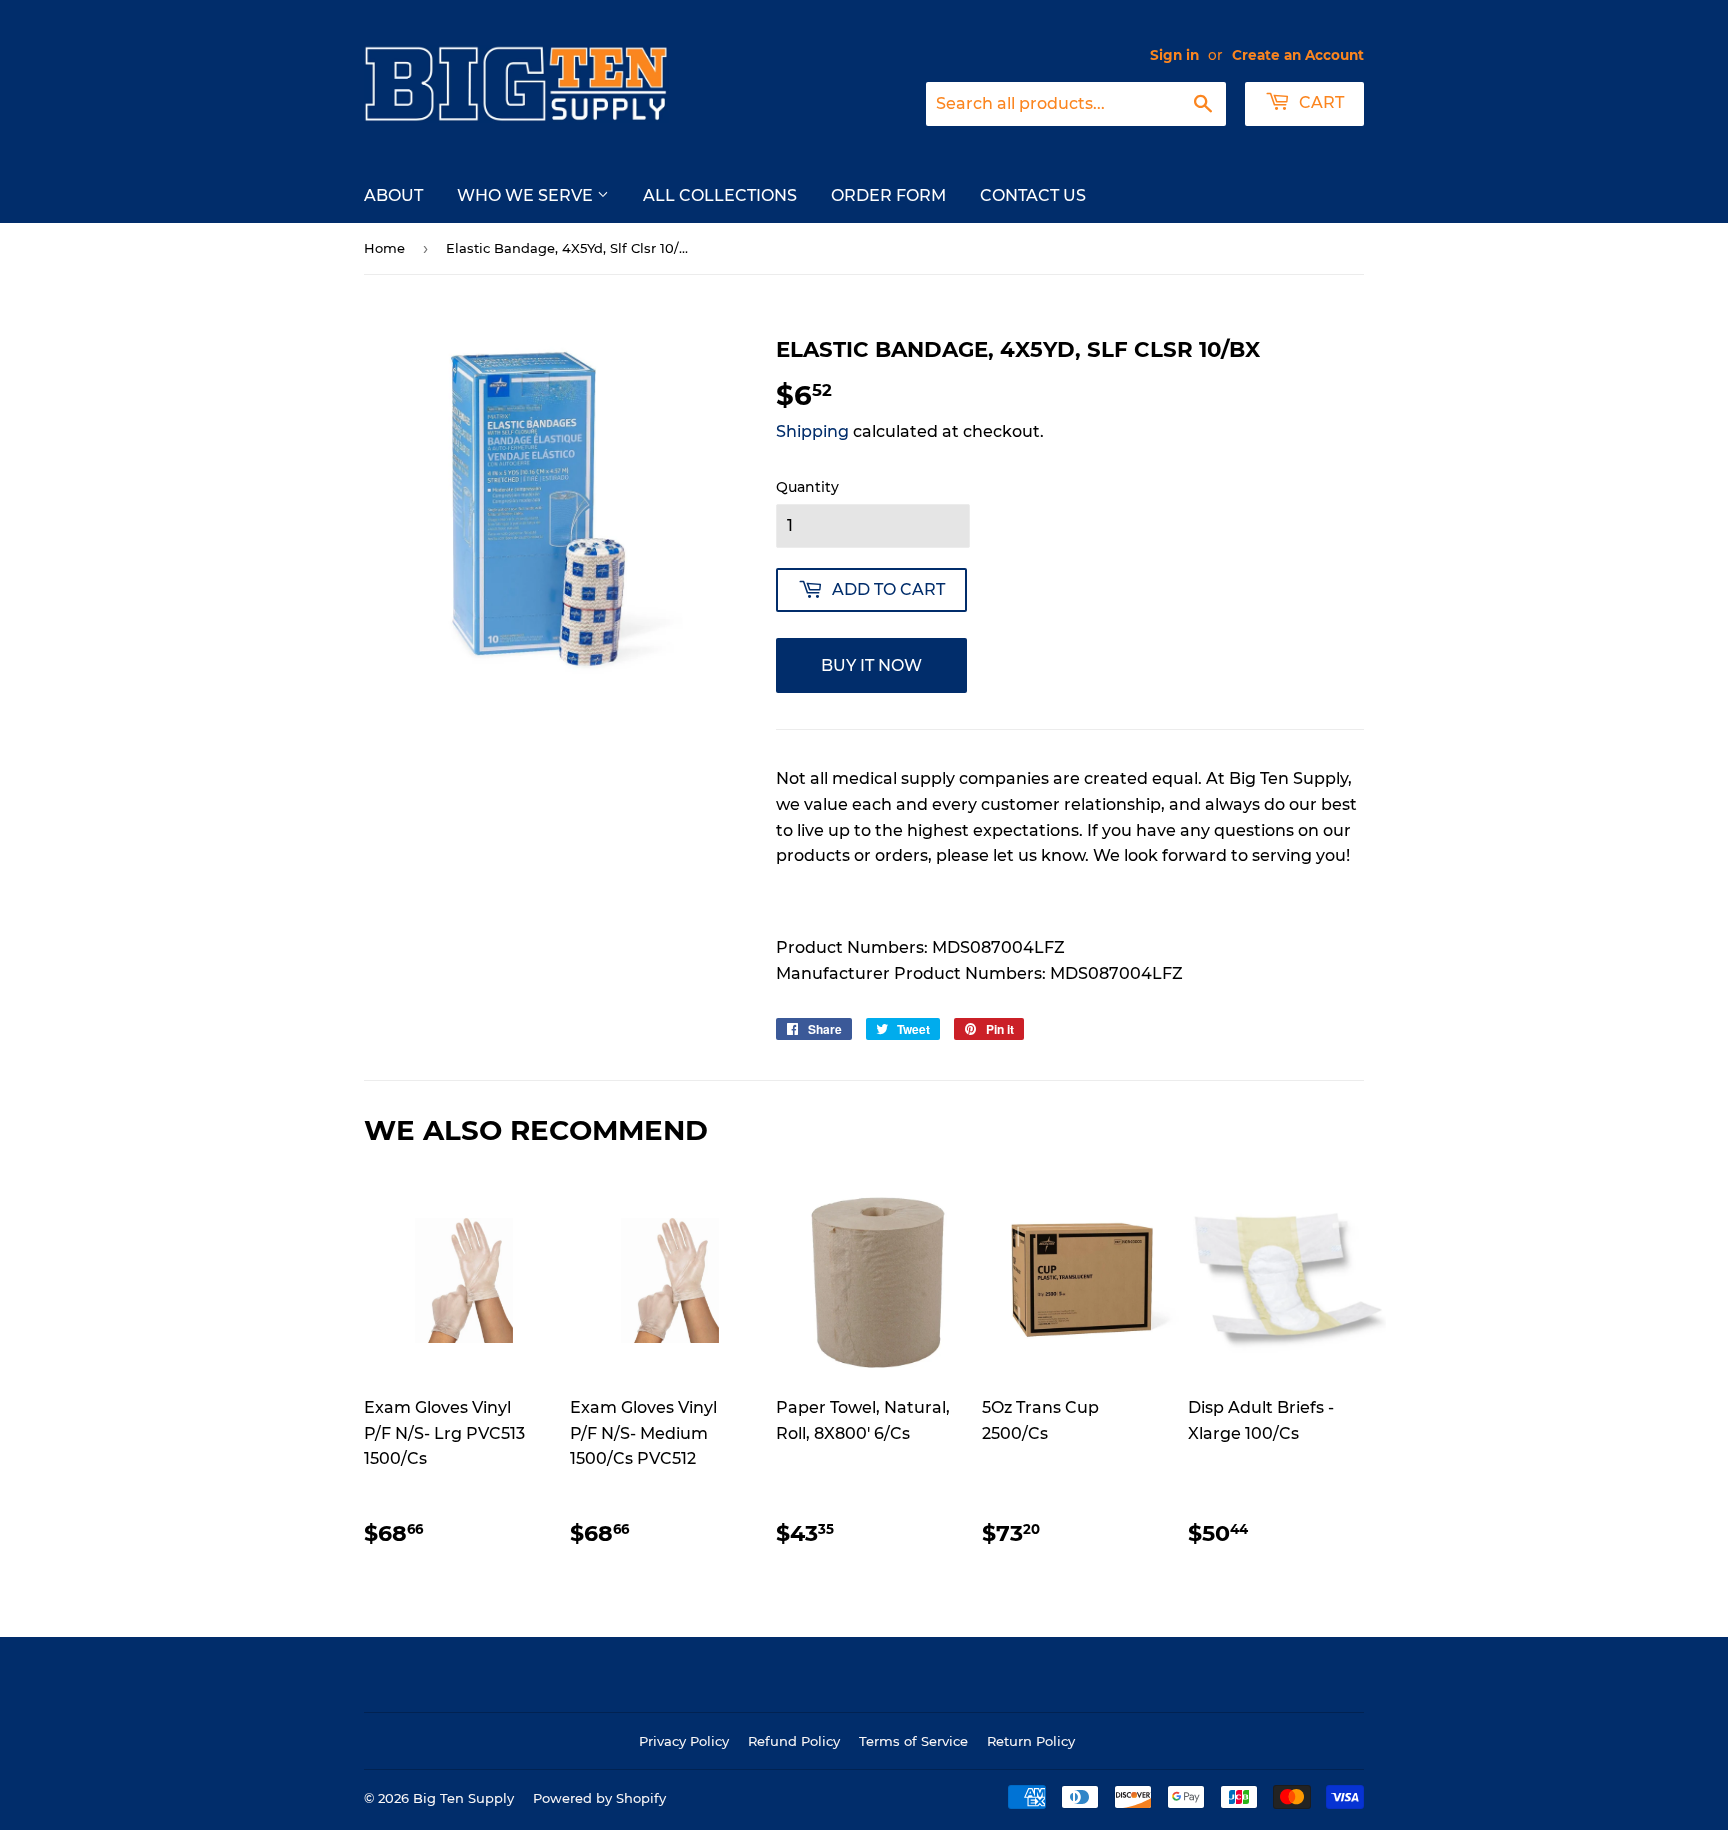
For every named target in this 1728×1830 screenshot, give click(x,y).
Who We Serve (527, 195)
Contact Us (1033, 195)
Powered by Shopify (599, 1798)
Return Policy (1031, 1741)
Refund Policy (794, 1741)
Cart (1319, 102)
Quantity (807, 487)
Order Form (888, 195)
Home (384, 248)
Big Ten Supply (463, 1798)
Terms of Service (913, 1741)
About (393, 195)
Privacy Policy (684, 1741)
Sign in (1174, 55)
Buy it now (871, 665)
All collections (720, 195)
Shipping (812, 431)
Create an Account (1298, 55)
